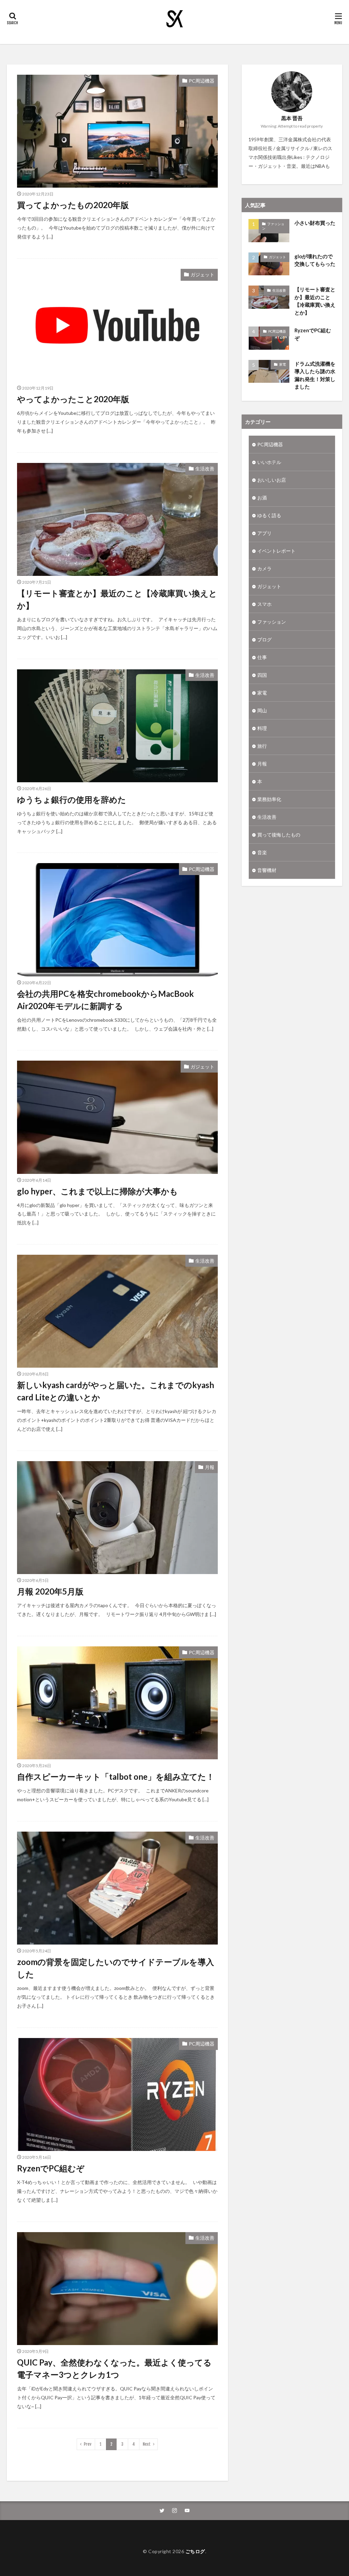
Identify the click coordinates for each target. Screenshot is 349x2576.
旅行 (262, 746)
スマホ (264, 604)
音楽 (262, 852)
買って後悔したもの (279, 835)
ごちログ (195, 2551)
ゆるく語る (269, 515)
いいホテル (269, 462)
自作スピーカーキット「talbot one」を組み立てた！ (116, 1777)
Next (147, 2444)
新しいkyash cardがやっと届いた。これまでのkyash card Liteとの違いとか (116, 1391)
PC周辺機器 (202, 81)
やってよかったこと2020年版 (73, 399)
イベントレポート (276, 551)
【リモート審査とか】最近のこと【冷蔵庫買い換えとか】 (117, 599)
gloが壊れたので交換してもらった (315, 260)
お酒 (262, 498)
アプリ (264, 533)
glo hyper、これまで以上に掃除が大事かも (97, 1191)
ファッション (273, 226)
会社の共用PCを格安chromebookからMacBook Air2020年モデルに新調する (105, 1000)
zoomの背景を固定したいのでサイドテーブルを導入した (116, 1968)
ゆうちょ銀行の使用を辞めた (72, 799)
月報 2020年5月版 (50, 1591)
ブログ (264, 639)
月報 (210, 1467)
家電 (283, 364)
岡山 (262, 710)
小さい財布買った (315, 223)
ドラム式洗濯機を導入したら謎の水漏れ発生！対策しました (315, 375)
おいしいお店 (272, 480)
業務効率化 (269, 799)
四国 (262, 675)
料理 (262, 728)
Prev (88, 2444)
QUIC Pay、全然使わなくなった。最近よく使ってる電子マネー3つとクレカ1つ (114, 2368)
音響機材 (267, 870)
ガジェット (202, 274)
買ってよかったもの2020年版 (73, 205)
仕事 (262, 657)
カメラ (264, 569)
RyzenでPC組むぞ (51, 2168)
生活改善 (205, 469)
